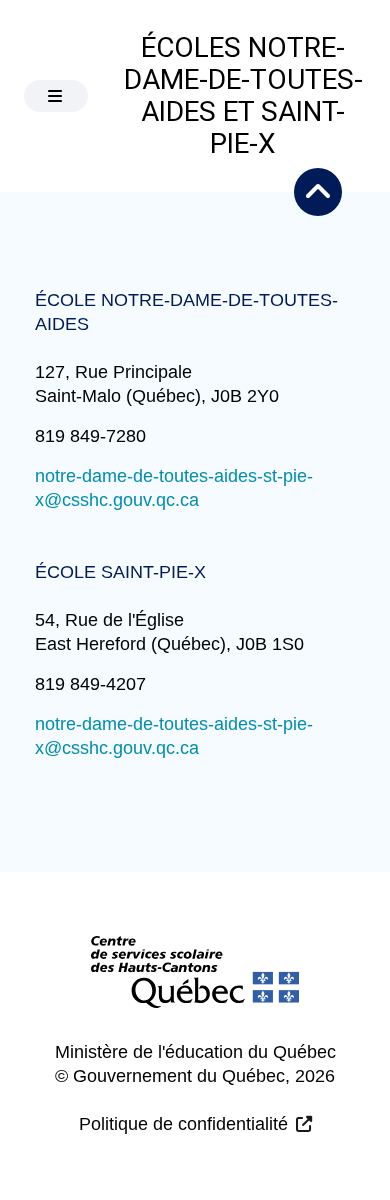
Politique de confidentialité (183, 1124)
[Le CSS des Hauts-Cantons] (195, 988)
